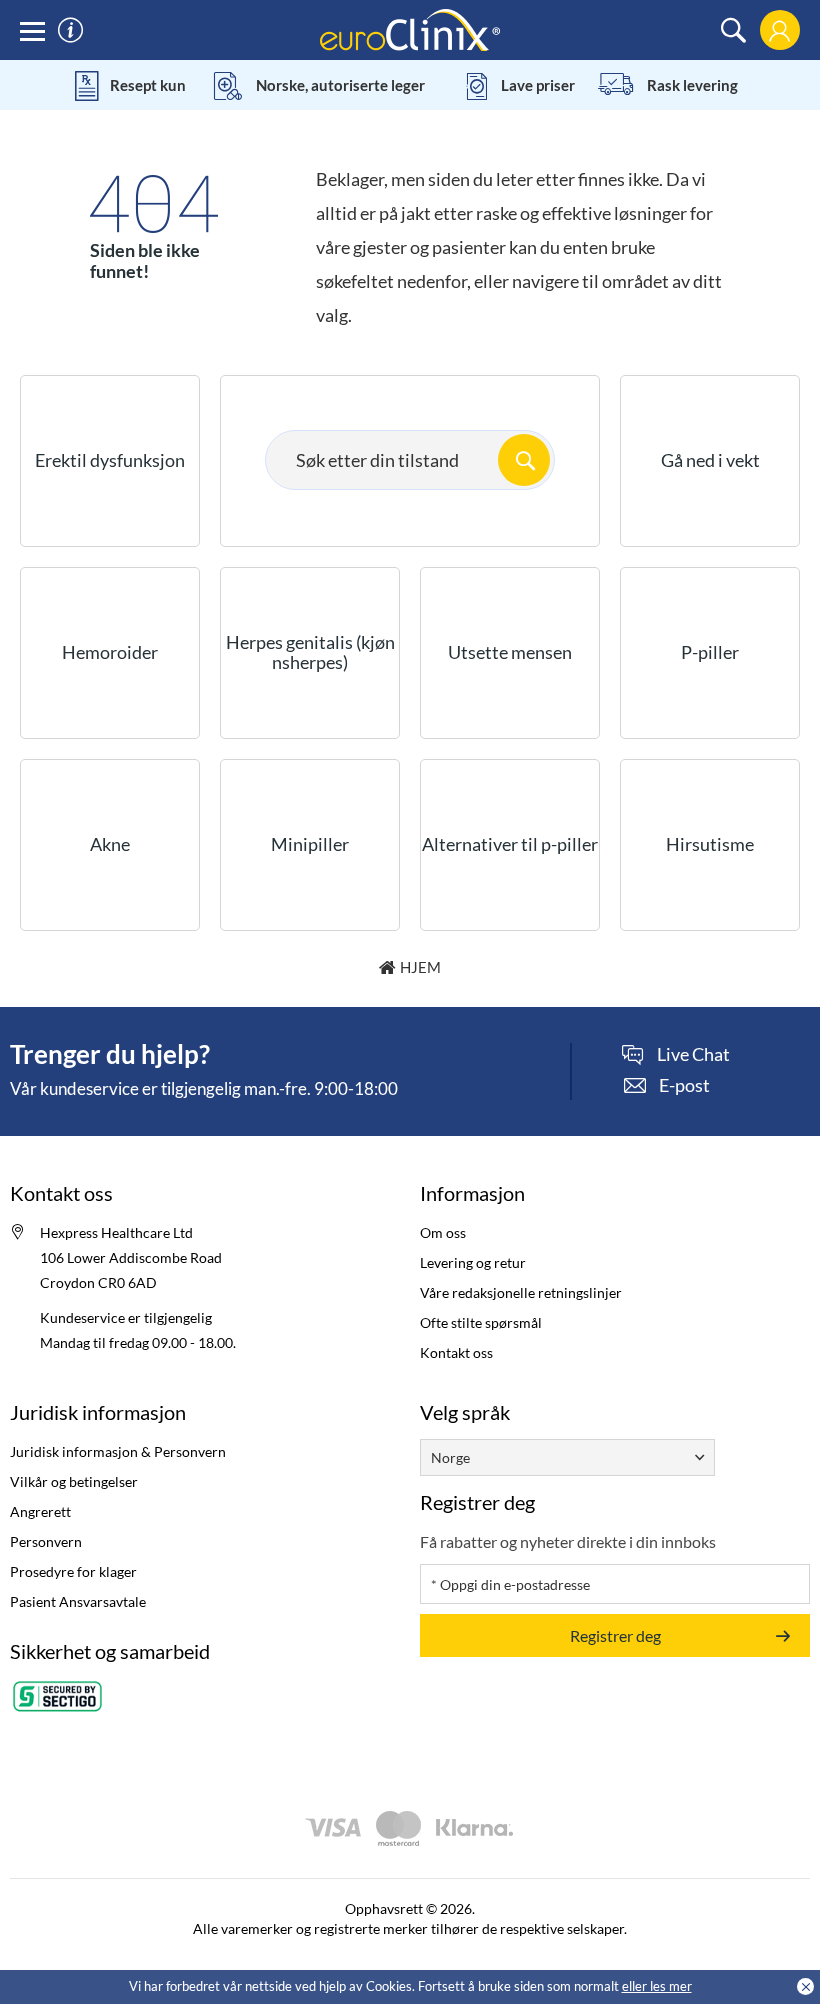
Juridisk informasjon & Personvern (118, 1451)
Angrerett (40, 1511)
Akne (110, 844)
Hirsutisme (710, 844)
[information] (70, 30)
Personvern (46, 1541)
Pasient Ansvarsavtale (78, 1601)
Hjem (420, 967)
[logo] (410, 28)
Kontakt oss (456, 1352)
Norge (450, 1457)
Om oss (443, 1232)
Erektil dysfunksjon (110, 460)
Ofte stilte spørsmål (481, 1322)
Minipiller (310, 844)
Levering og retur (473, 1262)
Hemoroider (110, 652)
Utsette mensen (510, 652)
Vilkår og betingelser (74, 1481)
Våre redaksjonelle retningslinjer (521, 1292)
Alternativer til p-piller (510, 844)
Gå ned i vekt (710, 460)
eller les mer (657, 1986)
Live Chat (693, 1055)
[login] (779, 30)
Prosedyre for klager (73, 1571)
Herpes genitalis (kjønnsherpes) (310, 652)
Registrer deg (615, 1635)
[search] (733, 30)
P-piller (710, 652)
